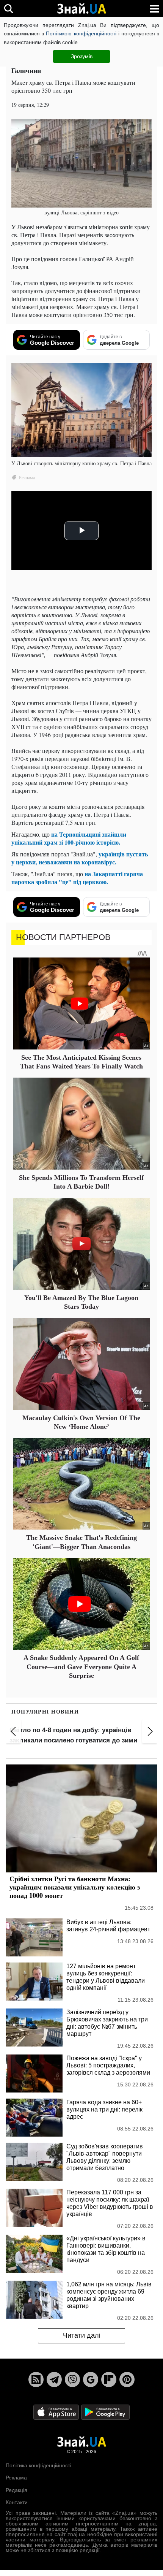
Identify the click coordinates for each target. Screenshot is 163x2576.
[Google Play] (105, 2412)
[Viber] (72, 2379)
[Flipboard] (109, 2379)
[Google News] (91, 2379)
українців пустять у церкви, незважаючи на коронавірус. (80, 858)
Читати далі (82, 2335)
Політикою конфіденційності (81, 33)
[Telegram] (54, 2379)
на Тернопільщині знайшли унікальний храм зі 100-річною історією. (69, 838)
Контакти (17, 2502)
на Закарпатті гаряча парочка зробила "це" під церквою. (77, 878)
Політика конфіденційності (38, 2465)
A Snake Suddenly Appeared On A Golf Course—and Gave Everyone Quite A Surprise (81, 1667)
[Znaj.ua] (81, 9)
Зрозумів (82, 56)
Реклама (16, 2478)
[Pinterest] (127, 2379)
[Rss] (36, 2379)
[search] (9, 9)
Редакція (16, 2490)
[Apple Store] (57, 2412)
